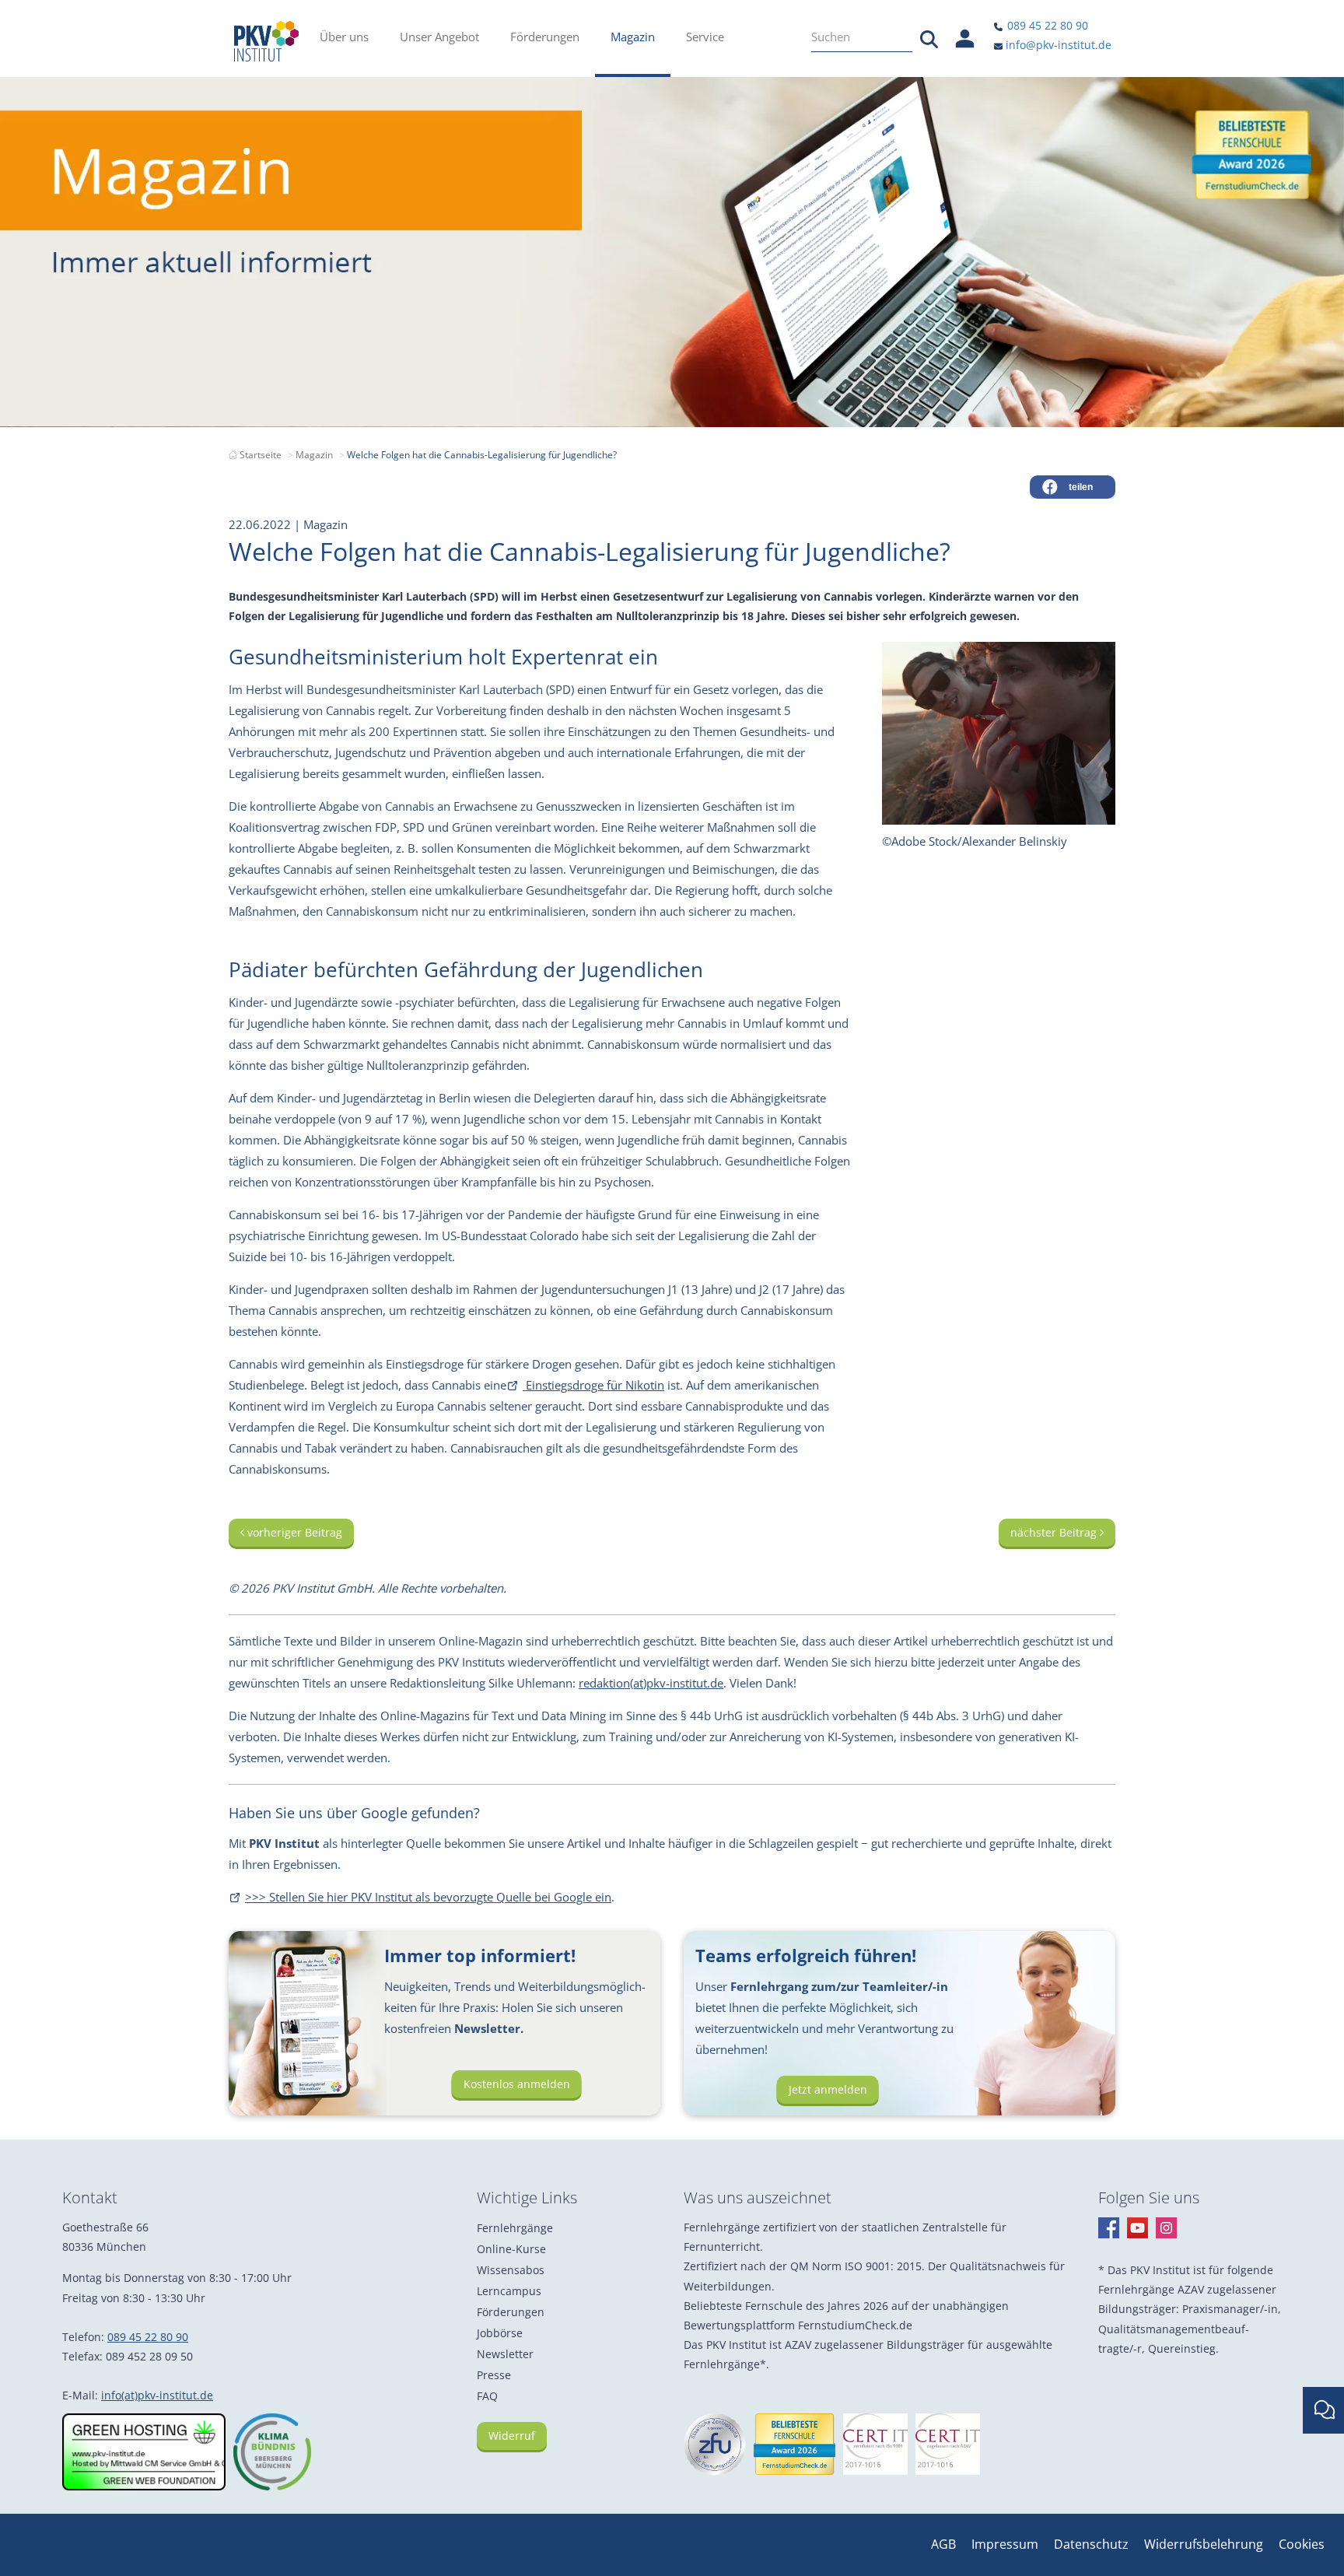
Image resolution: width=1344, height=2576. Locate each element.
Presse (494, 2375)
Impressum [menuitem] (1005, 2544)
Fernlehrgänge (515, 2228)
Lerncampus (509, 2291)
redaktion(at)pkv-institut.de (651, 1683)
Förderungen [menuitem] (545, 37)
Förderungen (511, 2312)
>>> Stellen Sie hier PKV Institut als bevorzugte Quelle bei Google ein (428, 1897)
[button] (1073, 487)
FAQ (487, 2396)
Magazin (314, 455)
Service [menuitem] (705, 37)
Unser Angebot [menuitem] (439, 37)
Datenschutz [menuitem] (1091, 2544)
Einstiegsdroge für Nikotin (593, 1385)
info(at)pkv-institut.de (157, 2395)
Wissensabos (511, 2270)
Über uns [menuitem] (344, 37)
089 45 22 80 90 (1046, 25)
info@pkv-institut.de (1057, 45)
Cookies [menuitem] (1302, 2544)
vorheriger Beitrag (293, 1532)
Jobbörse (500, 2333)
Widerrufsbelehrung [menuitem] (1204, 2544)
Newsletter (505, 2354)
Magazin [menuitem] (633, 37)
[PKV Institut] (266, 41)
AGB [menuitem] (943, 2544)
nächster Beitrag (1055, 1532)
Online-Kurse (511, 2249)
